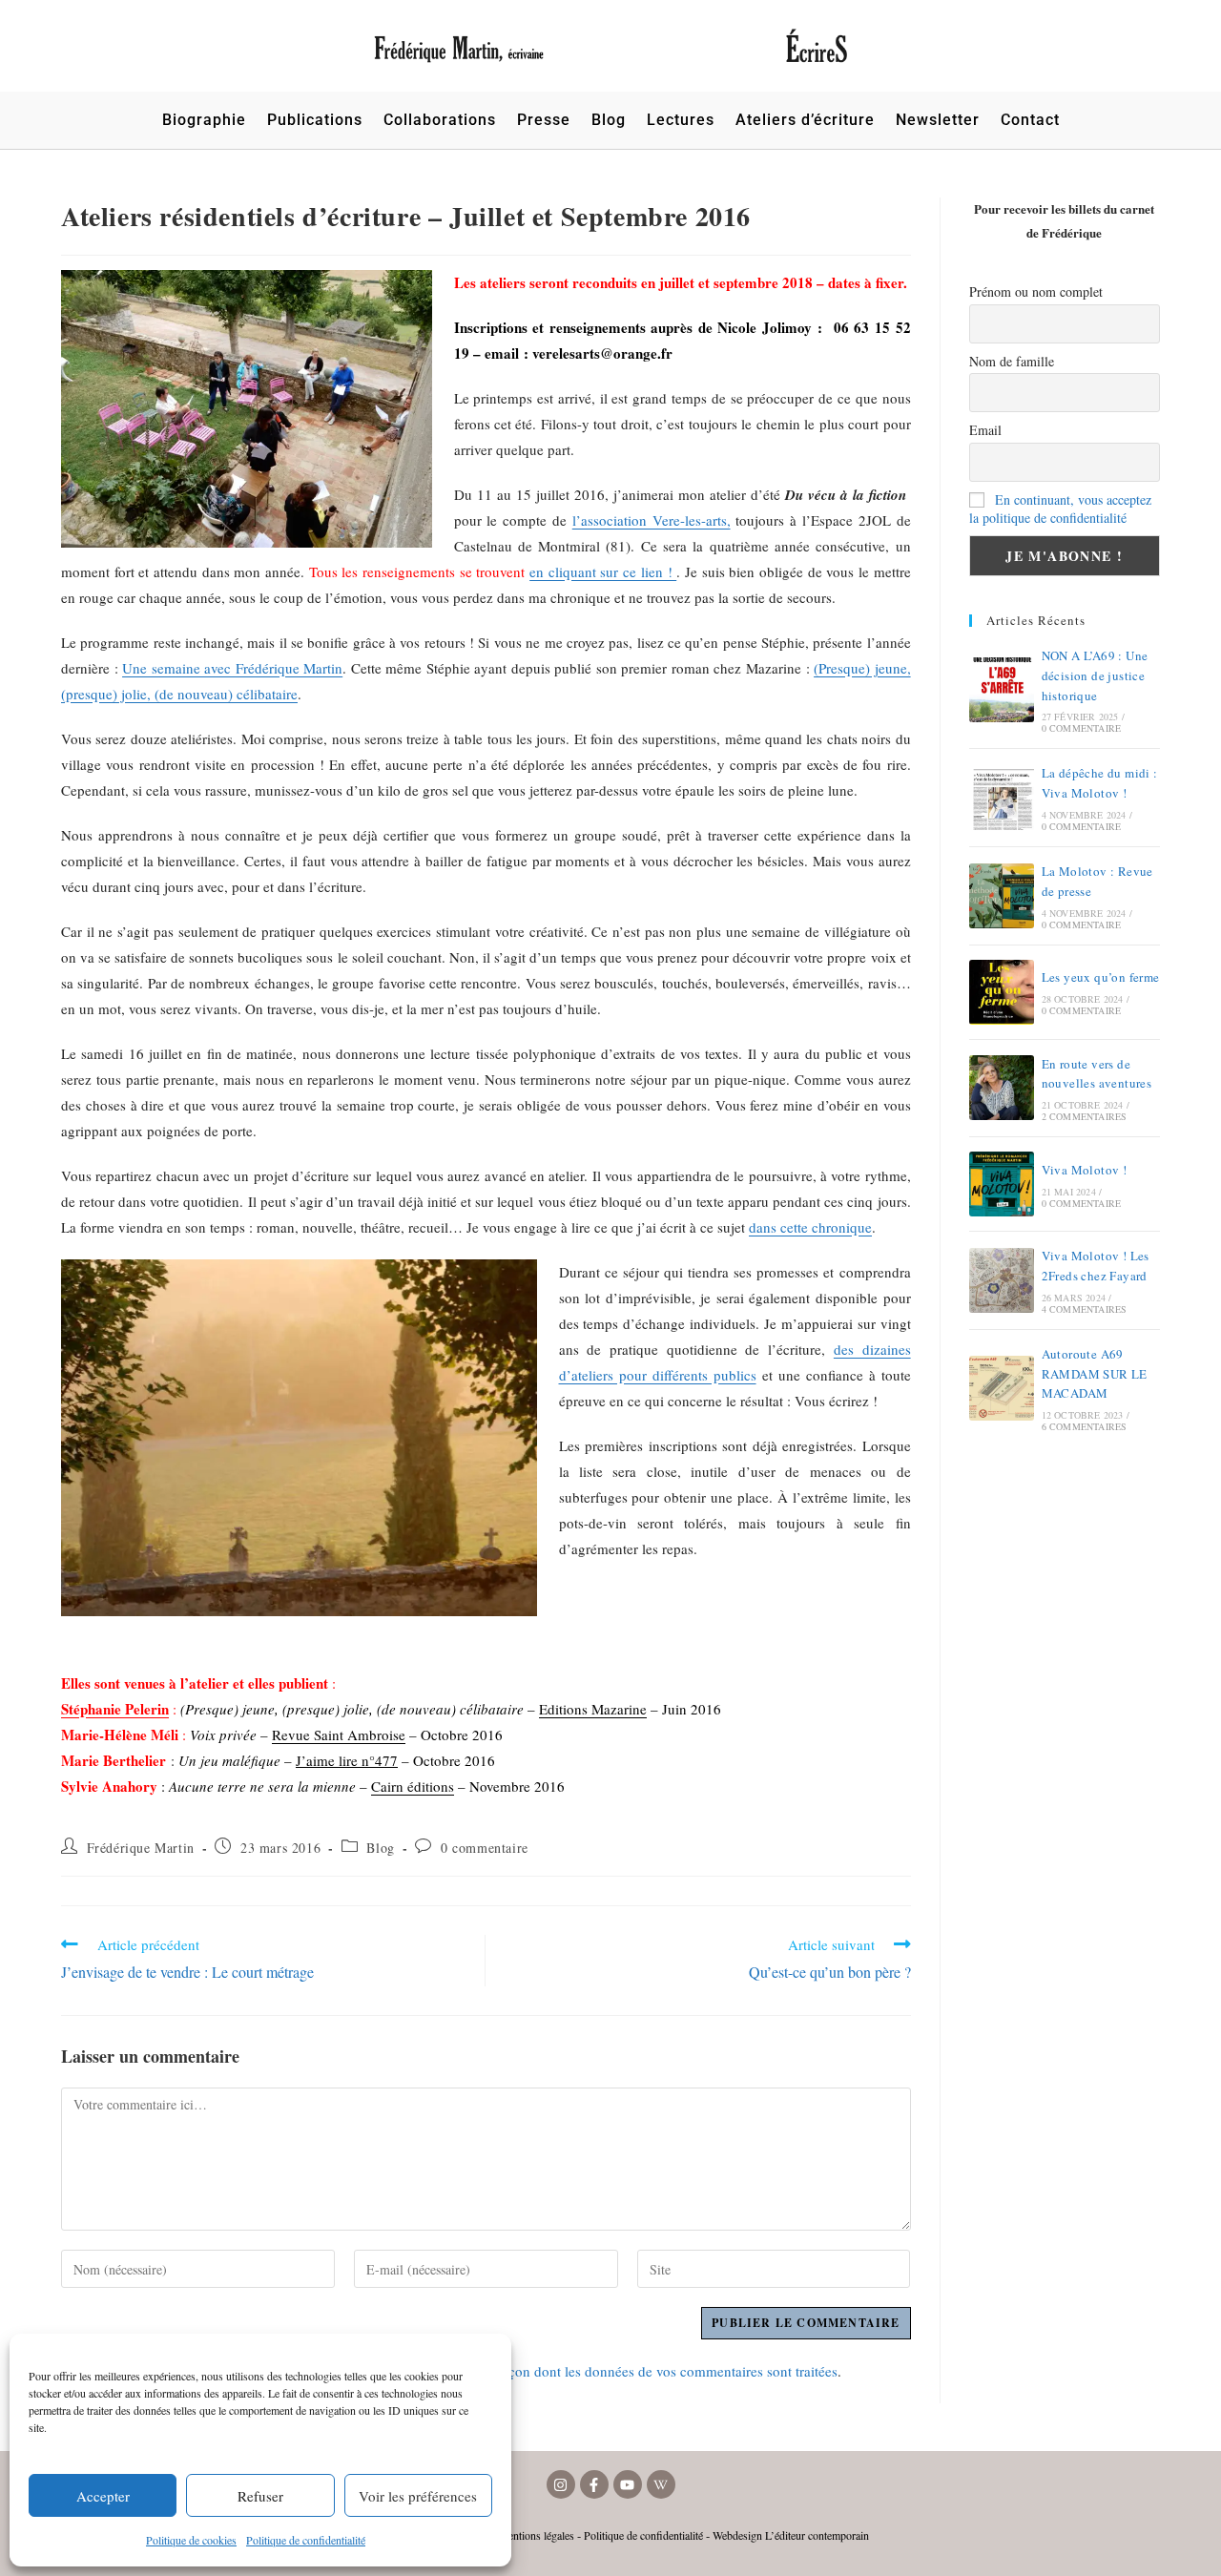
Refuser (260, 2496)
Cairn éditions (413, 1786)
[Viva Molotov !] (1002, 1184)
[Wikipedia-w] (661, 2484)
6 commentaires (1085, 1426)
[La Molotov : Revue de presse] (1002, 896)
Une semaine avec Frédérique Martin (232, 668)
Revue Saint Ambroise (339, 1735)
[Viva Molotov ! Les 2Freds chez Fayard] (1002, 1280)
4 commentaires (1085, 1309)
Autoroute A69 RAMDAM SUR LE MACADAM (1095, 1374)
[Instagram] (561, 2484)
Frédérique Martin (141, 1848)
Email (985, 430)
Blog (380, 1848)
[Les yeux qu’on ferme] (1002, 992)
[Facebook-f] (594, 2484)
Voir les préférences (418, 2496)
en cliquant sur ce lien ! (603, 571)
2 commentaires (1085, 1116)
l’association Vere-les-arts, (652, 520)
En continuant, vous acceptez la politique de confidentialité (1060, 509)
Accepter (103, 2496)
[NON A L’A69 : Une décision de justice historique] (1002, 690)
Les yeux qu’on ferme (1101, 977)
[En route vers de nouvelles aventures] (1002, 1088)
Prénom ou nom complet (1036, 291)
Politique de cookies (191, 2540)
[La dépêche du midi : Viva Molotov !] (1002, 798)
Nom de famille (1012, 361)
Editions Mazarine (593, 1709)
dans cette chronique (810, 1227)
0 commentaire (485, 1848)
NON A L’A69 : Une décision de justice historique (1095, 675)
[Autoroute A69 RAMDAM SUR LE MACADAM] (1002, 1388)
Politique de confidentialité (306, 2540)
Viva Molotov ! (1085, 1170)
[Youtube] (628, 2484)
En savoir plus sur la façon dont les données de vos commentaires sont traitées (605, 2371)
